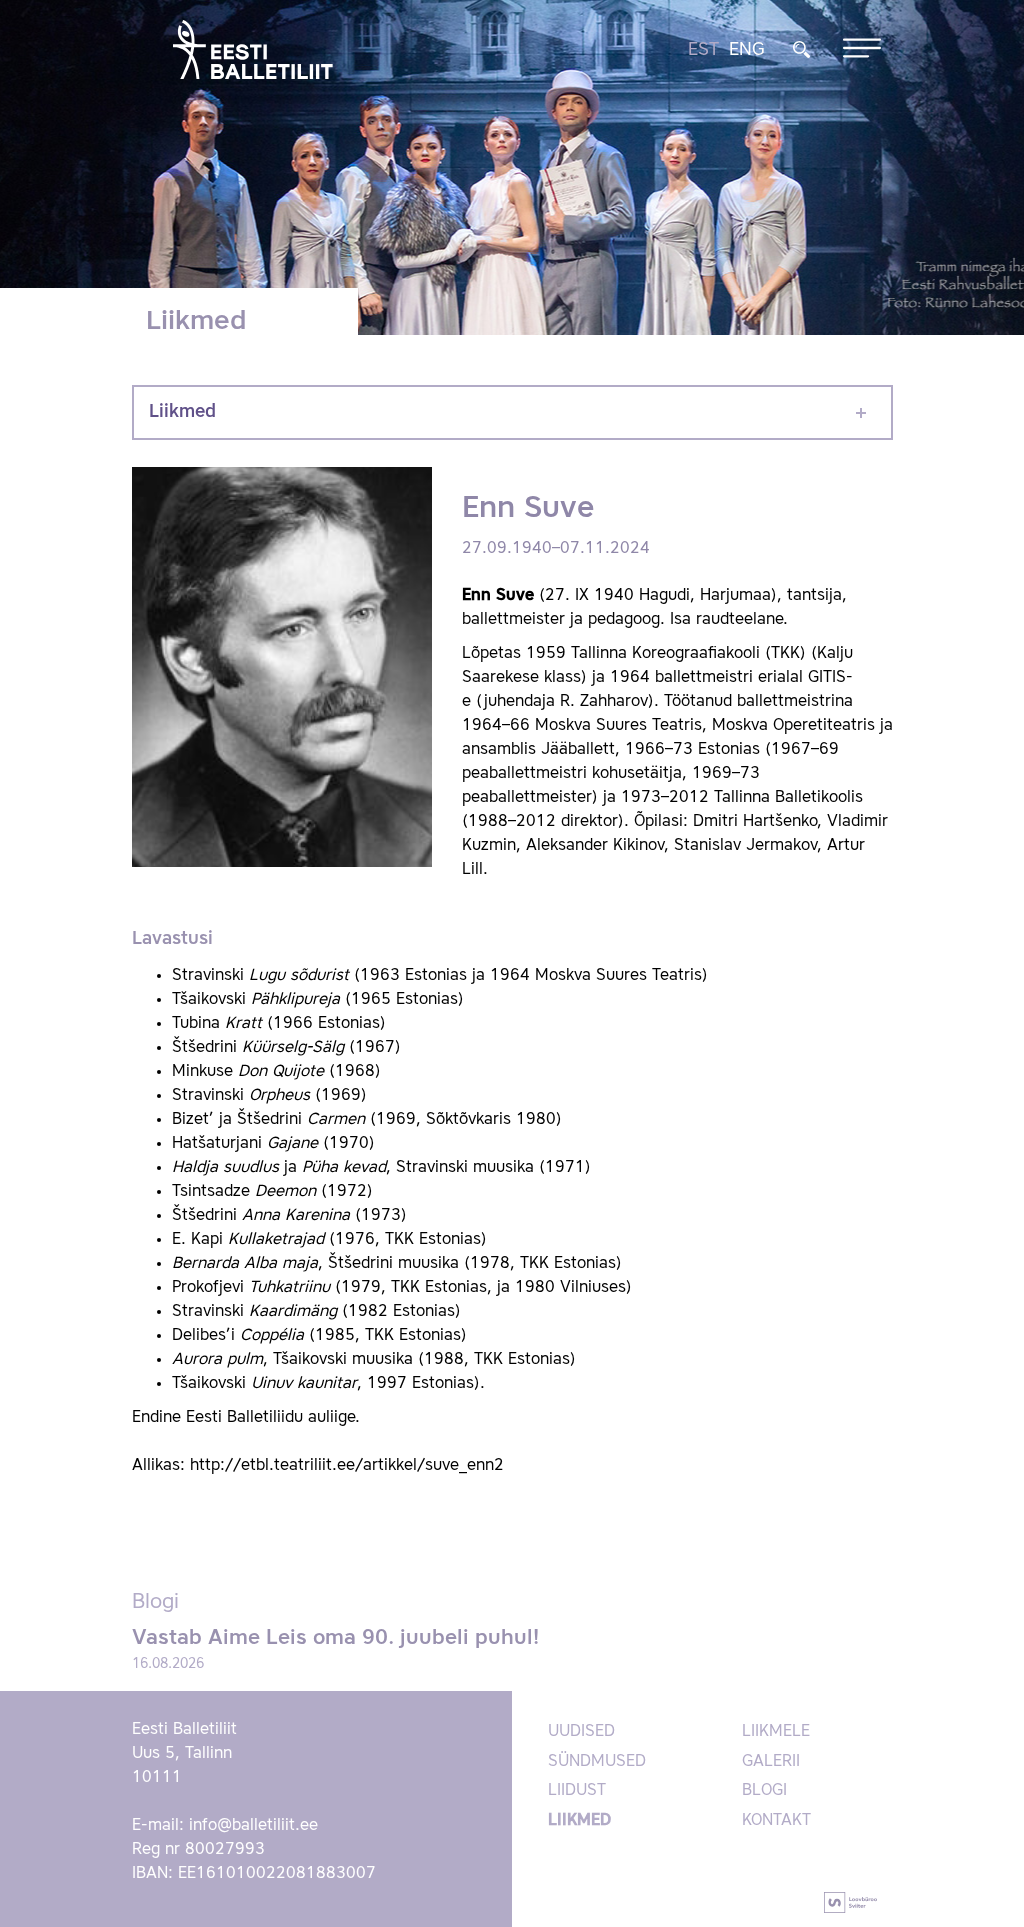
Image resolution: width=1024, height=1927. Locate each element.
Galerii (771, 1762)
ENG (747, 50)
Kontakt (776, 1821)
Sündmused (597, 1762)
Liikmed (182, 412)
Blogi (764, 1791)
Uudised (581, 1732)
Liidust (577, 1791)
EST (703, 50)
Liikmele (776, 1732)
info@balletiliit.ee (253, 1826)
